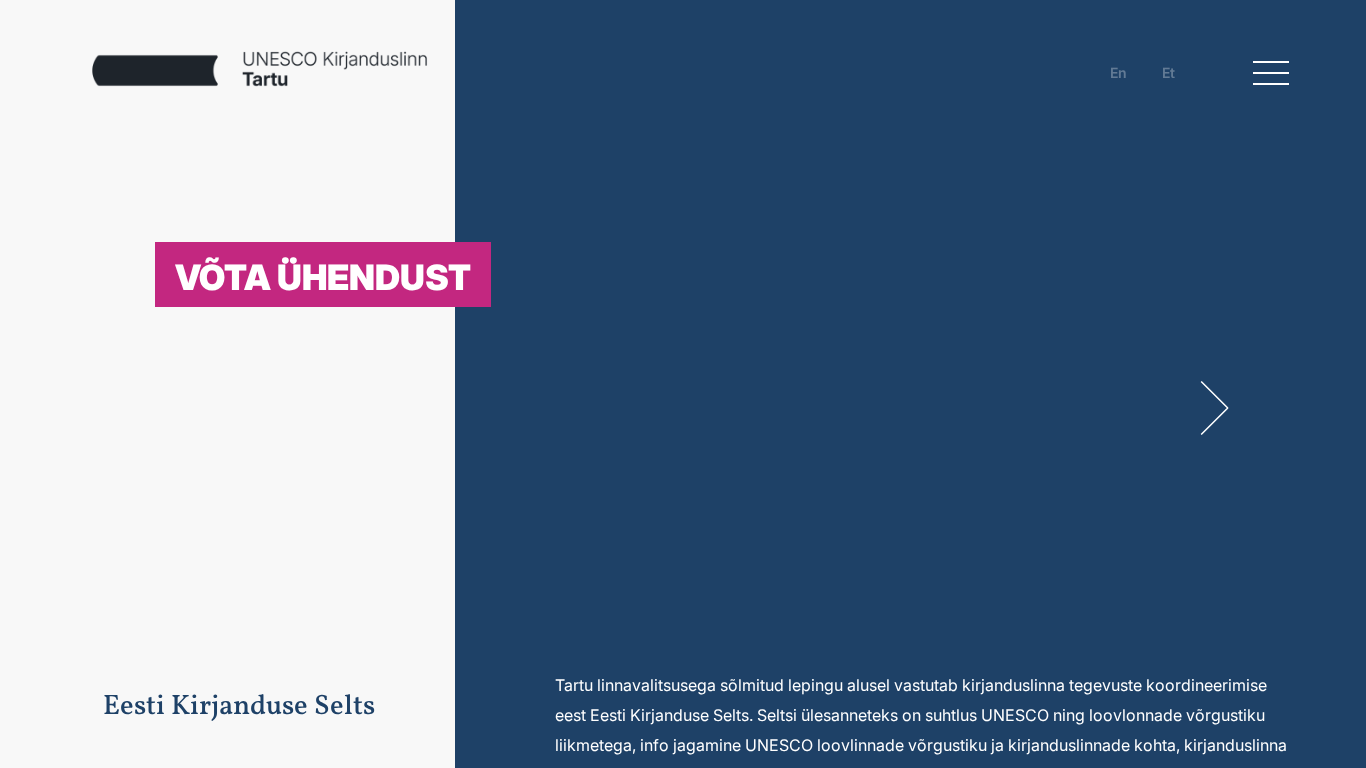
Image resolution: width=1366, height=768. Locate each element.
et (1168, 72)
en (1118, 72)
